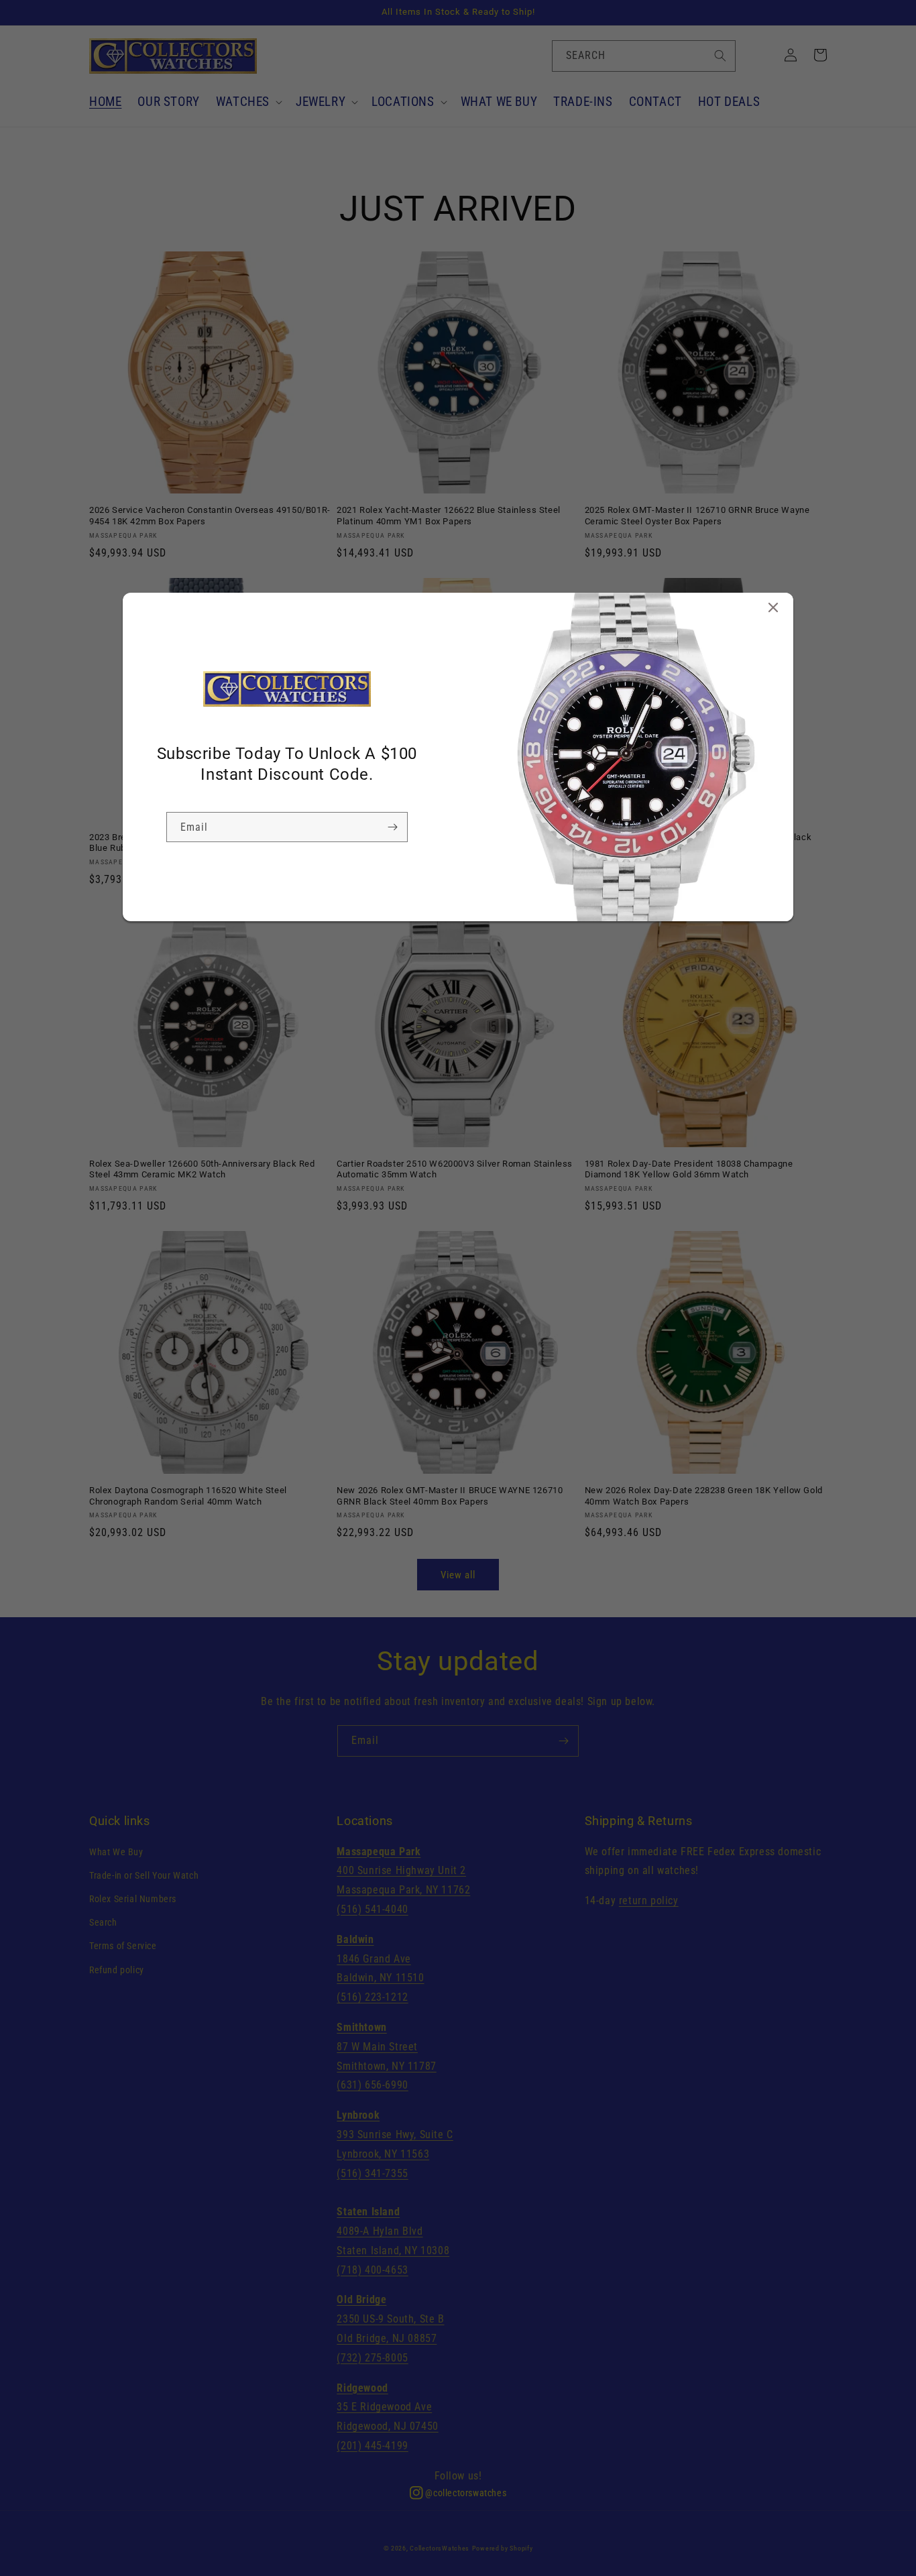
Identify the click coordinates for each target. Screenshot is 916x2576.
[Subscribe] (392, 827)
